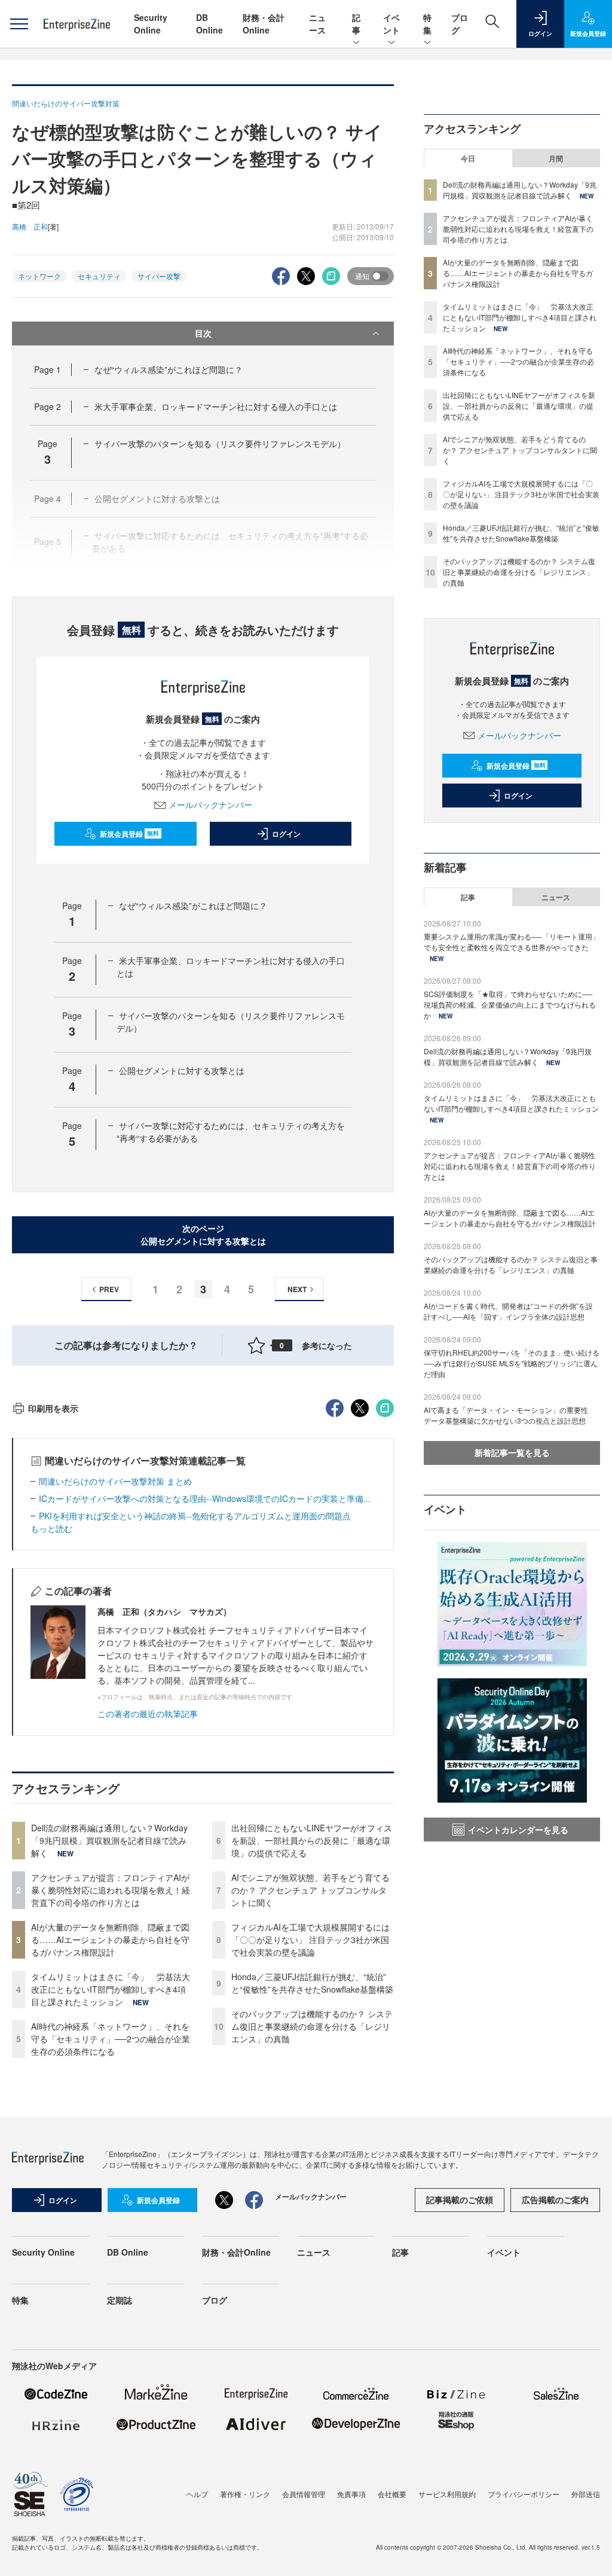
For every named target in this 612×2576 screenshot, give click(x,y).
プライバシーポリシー (524, 2494)
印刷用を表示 (53, 1408)
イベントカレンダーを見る (518, 1829)
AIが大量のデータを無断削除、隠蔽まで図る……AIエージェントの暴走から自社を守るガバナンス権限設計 (110, 1939)
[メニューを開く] (19, 24)
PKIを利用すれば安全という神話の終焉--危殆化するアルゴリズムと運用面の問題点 (195, 1516)
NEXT (297, 1289)
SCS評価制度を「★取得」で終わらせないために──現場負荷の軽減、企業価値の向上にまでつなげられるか (510, 1004)
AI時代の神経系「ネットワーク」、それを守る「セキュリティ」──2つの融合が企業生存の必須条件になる (111, 2039)
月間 (556, 158)
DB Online (209, 24)
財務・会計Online (264, 24)
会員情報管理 (304, 2494)
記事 (356, 24)
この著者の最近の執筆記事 (148, 1714)
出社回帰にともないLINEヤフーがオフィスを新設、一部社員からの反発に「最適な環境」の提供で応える (312, 1840)
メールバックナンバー (210, 804)
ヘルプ (197, 2494)
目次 (203, 333)
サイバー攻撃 (159, 276)
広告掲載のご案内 (555, 2199)
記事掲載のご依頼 (460, 2199)
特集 (427, 24)
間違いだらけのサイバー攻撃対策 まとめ (115, 1481)
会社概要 (392, 2494)
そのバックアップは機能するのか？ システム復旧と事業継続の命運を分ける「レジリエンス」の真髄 (312, 2026)
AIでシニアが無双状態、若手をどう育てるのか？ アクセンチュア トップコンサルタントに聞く (310, 1890)
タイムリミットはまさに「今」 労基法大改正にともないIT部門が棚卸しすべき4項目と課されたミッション (111, 1989)
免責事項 (351, 2494)
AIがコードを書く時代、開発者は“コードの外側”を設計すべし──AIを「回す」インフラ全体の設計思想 (508, 1311)
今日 (468, 158)
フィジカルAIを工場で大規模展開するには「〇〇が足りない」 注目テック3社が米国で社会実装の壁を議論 (310, 1939)
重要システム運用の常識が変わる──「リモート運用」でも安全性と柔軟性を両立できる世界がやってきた (512, 942)
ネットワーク (39, 276)
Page (48, 369)
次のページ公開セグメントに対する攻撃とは (203, 1235)
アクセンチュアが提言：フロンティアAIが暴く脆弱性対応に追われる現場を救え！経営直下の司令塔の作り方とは (111, 1890)
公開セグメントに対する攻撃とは (182, 1070)
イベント (391, 24)
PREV (109, 1289)
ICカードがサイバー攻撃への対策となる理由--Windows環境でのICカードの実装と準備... (205, 1498)
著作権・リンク (245, 2494)
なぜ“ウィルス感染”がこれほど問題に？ (169, 369)
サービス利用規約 (447, 2494)
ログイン (286, 834)
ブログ (215, 2300)
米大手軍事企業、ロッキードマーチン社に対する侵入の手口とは (216, 406)
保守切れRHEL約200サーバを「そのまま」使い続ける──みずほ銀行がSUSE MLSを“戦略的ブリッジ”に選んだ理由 (512, 1363)
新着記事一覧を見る (512, 1452)
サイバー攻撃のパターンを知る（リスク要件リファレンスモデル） (220, 443)
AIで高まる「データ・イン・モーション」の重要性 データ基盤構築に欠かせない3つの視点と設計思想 (510, 1415)
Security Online (151, 24)
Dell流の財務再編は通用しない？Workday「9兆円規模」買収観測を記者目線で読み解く (109, 1840)
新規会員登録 (129, 834)
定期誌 (120, 2300)
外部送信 (586, 2494)
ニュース (317, 24)
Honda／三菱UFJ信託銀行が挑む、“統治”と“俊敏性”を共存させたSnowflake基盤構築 (312, 1983)
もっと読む (51, 1528)
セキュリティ (99, 276)
